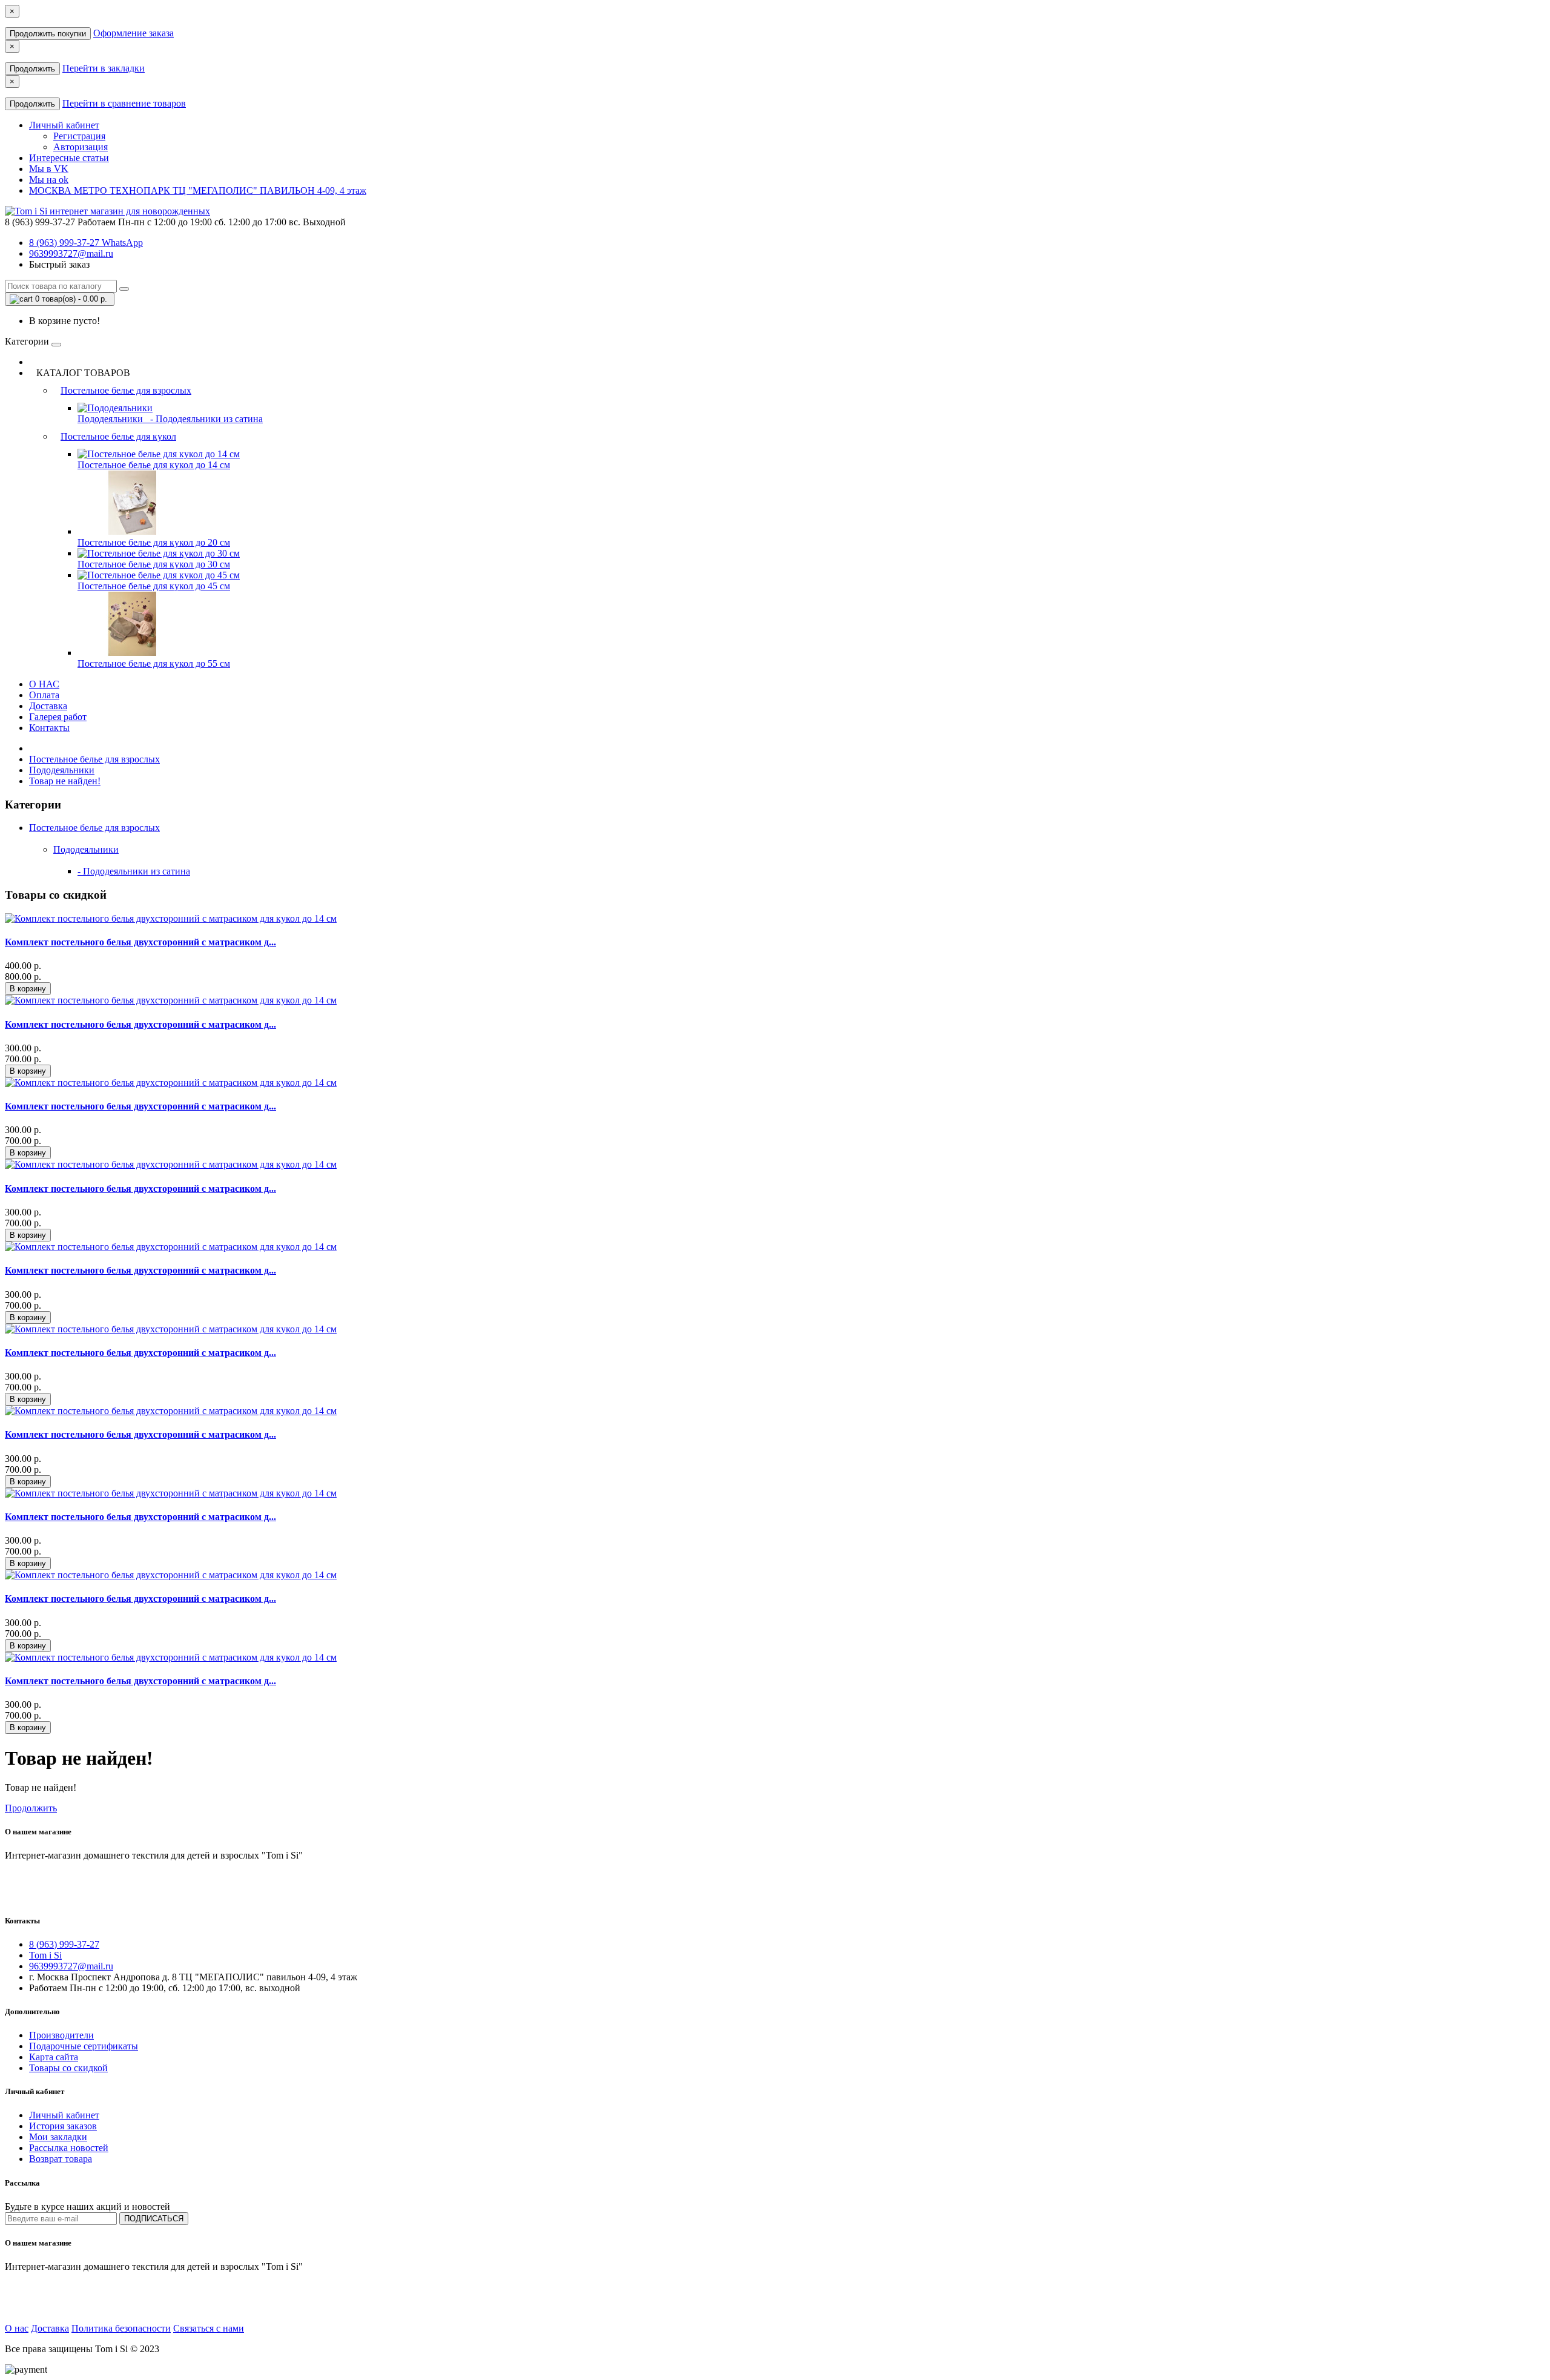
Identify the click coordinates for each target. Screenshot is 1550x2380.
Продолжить (32, 69)
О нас (17, 2328)
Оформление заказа (134, 33)
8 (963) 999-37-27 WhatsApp (86, 243)
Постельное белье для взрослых (126, 390)
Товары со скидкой (68, 2068)
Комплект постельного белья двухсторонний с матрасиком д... (140, 942)
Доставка (48, 706)
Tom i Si (45, 1955)
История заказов (63, 2126)
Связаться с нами (209, 2328)
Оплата (44, 695)
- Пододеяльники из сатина (204, 419)
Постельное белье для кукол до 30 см (154, 564)
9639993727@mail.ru (71, 253)
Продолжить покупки (48, 34)
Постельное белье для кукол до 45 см (154, 586)
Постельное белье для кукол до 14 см (154, 465)
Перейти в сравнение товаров (124, 103)
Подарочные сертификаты (84, 2046)
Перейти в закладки (104, 68)
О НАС (44, 684)
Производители (61, 2035)
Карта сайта (54, 2057)
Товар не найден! (65, 781)
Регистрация (79, 136)
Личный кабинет (64, 2115)
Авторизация (81, 147)
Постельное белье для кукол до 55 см (154, 663)
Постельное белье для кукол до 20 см (154, 542)
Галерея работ (58, 717)
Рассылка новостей (69, 2148)
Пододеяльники (111, 419)
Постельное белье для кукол (118, 436)
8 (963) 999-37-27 (64, 1944)
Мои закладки (58, 2137)
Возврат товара (61, 2159)
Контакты (49, 728)
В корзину (28, 989)
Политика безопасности (121, 2328)
